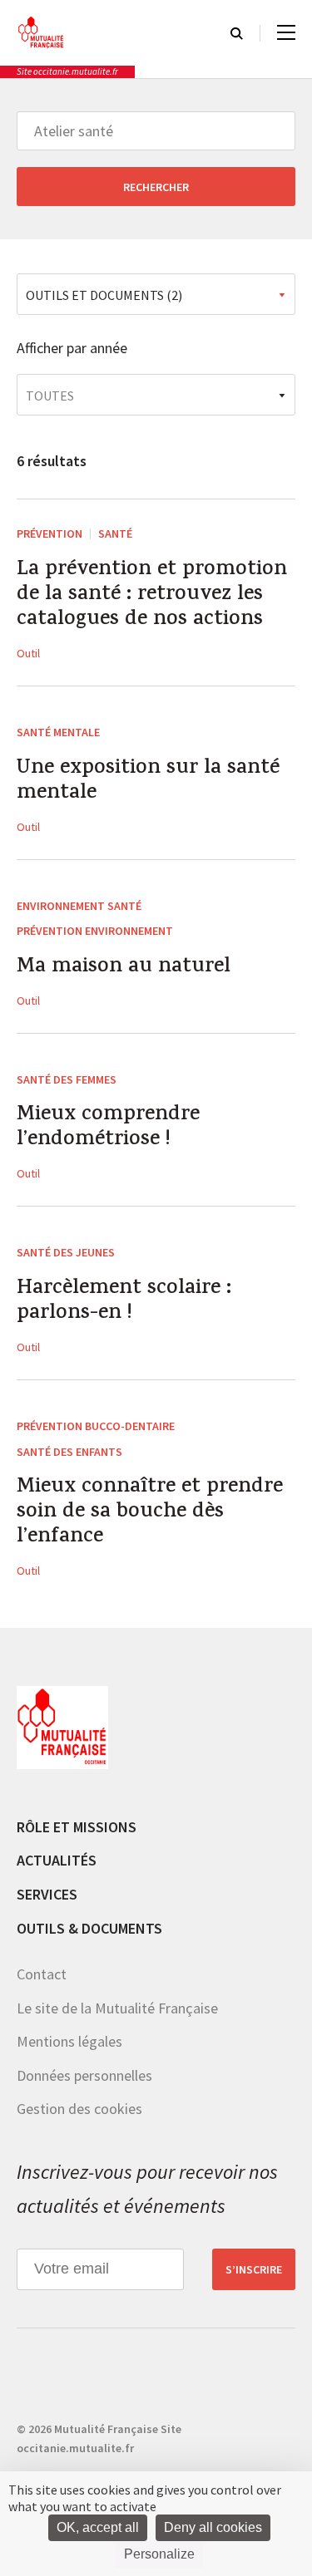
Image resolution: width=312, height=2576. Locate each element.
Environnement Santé (79, 906)
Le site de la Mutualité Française (117, 2008)
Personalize (159, 2554)
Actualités (57, 1860)
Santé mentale (58, 732)
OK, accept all (98, 2527)
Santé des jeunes (66, 1252)
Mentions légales (69, 2041)
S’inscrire (254, 2269)
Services (47, 1894)
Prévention (50, 533)
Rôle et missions (77, 1827)
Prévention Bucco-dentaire (96, 1426)
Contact (42, 1974)
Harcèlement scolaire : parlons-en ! (124, 1302)
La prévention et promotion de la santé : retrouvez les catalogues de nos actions (152, 596)
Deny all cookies (213, 2527)
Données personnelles (84, 2075)
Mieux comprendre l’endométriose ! (108, 1128)
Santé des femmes (67, 1079)
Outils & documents (89, 1928)
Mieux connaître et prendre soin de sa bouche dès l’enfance (150, 1513)
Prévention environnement (95, 931)
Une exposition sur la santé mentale (148, 782)
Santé (115, 533)
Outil (28, 653)
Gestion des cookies (79, 2109)
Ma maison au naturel (124, 968)
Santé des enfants (69, 1452)
